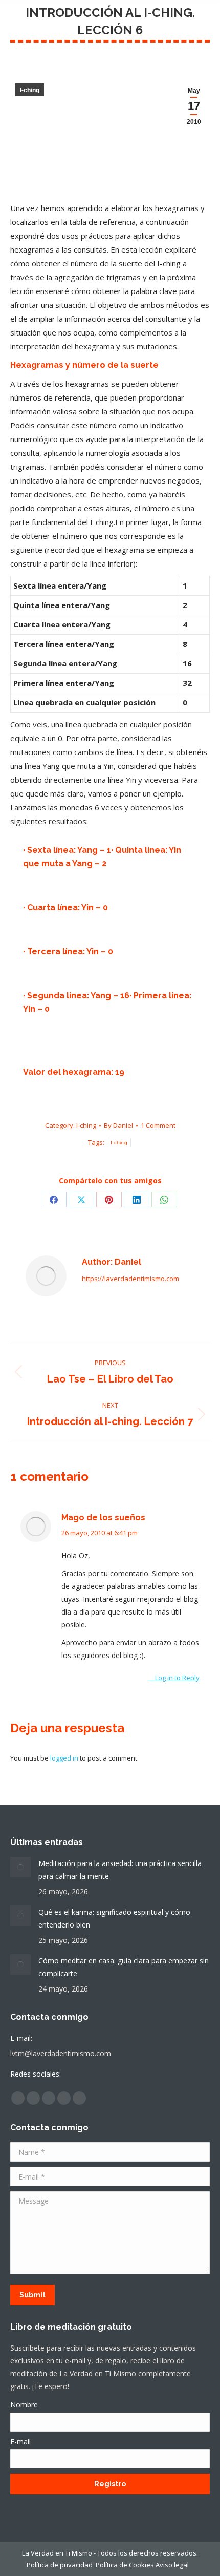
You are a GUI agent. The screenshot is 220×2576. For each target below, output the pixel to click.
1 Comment (158, 1125)
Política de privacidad (60, 2565)
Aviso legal (174, 2565)
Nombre (24, 2405)
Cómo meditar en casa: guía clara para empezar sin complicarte (124, 1967)
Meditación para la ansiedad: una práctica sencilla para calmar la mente (120, 1870)
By (118, 1125)
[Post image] (20, 1867)
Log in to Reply (177, 1678)
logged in (64, 1758)
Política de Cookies (125, 2565)
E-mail (20, 2442)
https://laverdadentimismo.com (130, 1279)
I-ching (30, 90)
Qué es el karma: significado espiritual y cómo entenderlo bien (114, 1918)
